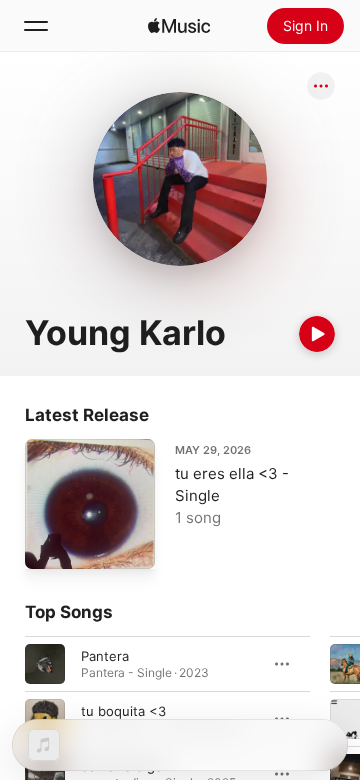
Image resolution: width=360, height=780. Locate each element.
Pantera (105, 656)
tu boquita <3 (123, 711)
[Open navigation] (36, 26)
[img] (179, 26)
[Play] (317, 334)
